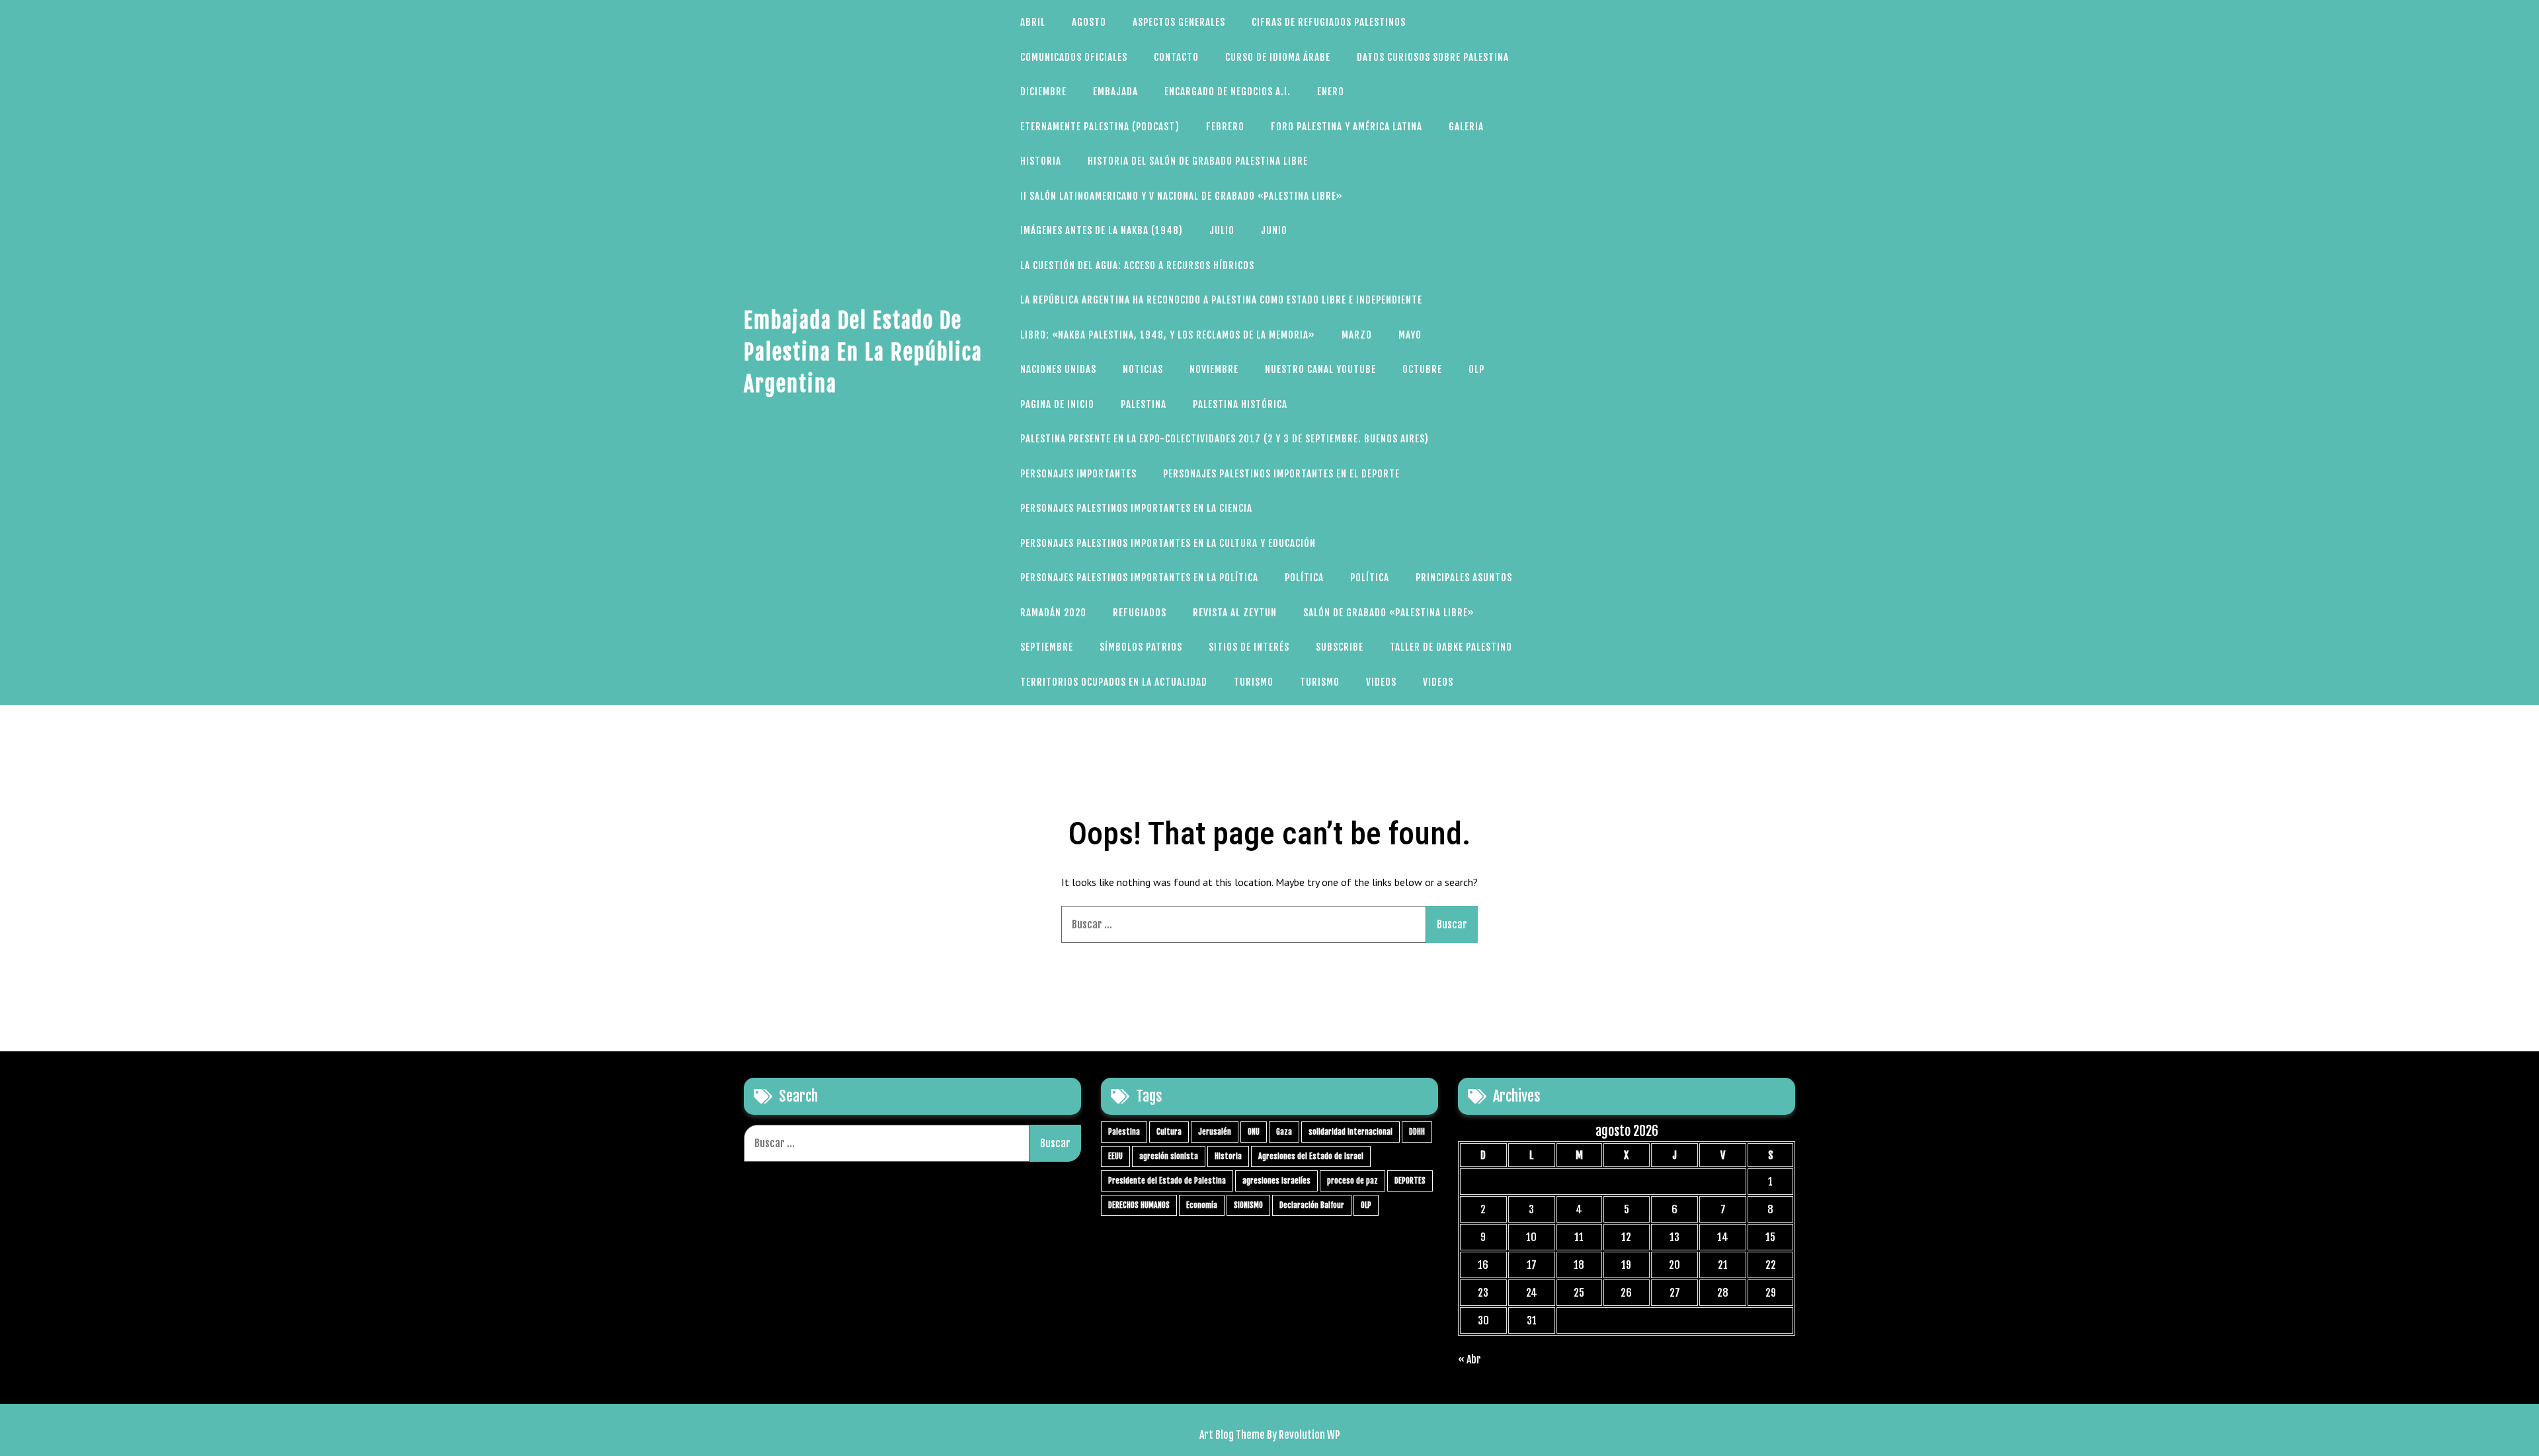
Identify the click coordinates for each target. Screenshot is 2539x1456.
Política (1304, 578)
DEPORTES (1410, 1181)
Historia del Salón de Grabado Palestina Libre (1198, 161)
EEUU (1115, 1156)
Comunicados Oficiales (1074, 57)
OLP (1476, 369)
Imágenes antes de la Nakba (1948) (1102, 230)
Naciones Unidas (1058, 369)
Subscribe (1340, 647)
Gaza (1284, 1132)
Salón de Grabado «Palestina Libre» (1389, 613)
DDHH (1417, 1132)
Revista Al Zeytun (1235, 613)
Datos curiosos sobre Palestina (1433, 57)
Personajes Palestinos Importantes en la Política (1139, 578)
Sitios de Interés (1249, 647)
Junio (1274, 230)
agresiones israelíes (1276, 1181)
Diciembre (1043, 92)
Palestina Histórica (1240, 404)
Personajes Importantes (1078, 474)
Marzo (1357, 335)
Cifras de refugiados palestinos (1329, 22)
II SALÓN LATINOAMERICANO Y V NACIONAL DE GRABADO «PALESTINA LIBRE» (1182, 196)
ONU (1254, 1132)
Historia (1041, 161)
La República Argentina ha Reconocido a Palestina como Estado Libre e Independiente (1221, 300)
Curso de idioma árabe (1278, 57)
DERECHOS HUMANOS (1139, 1205)
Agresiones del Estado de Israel (1311, 1156)
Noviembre (1214, 369)
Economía (1202, 1205)
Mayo (1410, 335)
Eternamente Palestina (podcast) (1100, 127)
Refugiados (1140, 613)
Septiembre (1047, 647)
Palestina (1144, 404)
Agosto (1089, 22)
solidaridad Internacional (1350, 1132)
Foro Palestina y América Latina (1347, 127)
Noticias (1143, 369)
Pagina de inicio (1057, 404)
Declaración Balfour (1312, 1205)
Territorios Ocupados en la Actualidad (1114, 682)
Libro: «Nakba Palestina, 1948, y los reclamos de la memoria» (1168, 335)
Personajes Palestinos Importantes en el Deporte (1281, 474)
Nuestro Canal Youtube (1320, 369)
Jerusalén (1215, 1132)
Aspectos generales (1179, 22)
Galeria (1466, 127)
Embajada (1115, 92)
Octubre (1422, 369)
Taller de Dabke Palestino (1451, 647)
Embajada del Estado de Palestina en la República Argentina (863, 352)
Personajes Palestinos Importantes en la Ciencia (1136, 508)
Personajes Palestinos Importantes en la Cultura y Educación (1168, 543)
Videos (1381, 682)
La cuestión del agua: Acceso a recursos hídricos (1137, 265)
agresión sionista (1169, 1156)
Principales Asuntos (1464, 578)
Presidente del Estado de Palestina (1167, 1181)
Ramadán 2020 (1053, 613)
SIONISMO (1248, 1205)
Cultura (1169, 1132)
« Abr (1470, 1359)
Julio (1222, 230)
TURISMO (1254, 682)
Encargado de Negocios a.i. (1228, 92)
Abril (1033, 22)
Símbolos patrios (1141, 647)
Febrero (1225, 127)
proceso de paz (1352, 1181)
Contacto (1176, 57)
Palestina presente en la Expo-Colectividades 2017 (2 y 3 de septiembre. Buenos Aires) (1225, 439)
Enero (1331, 92)
